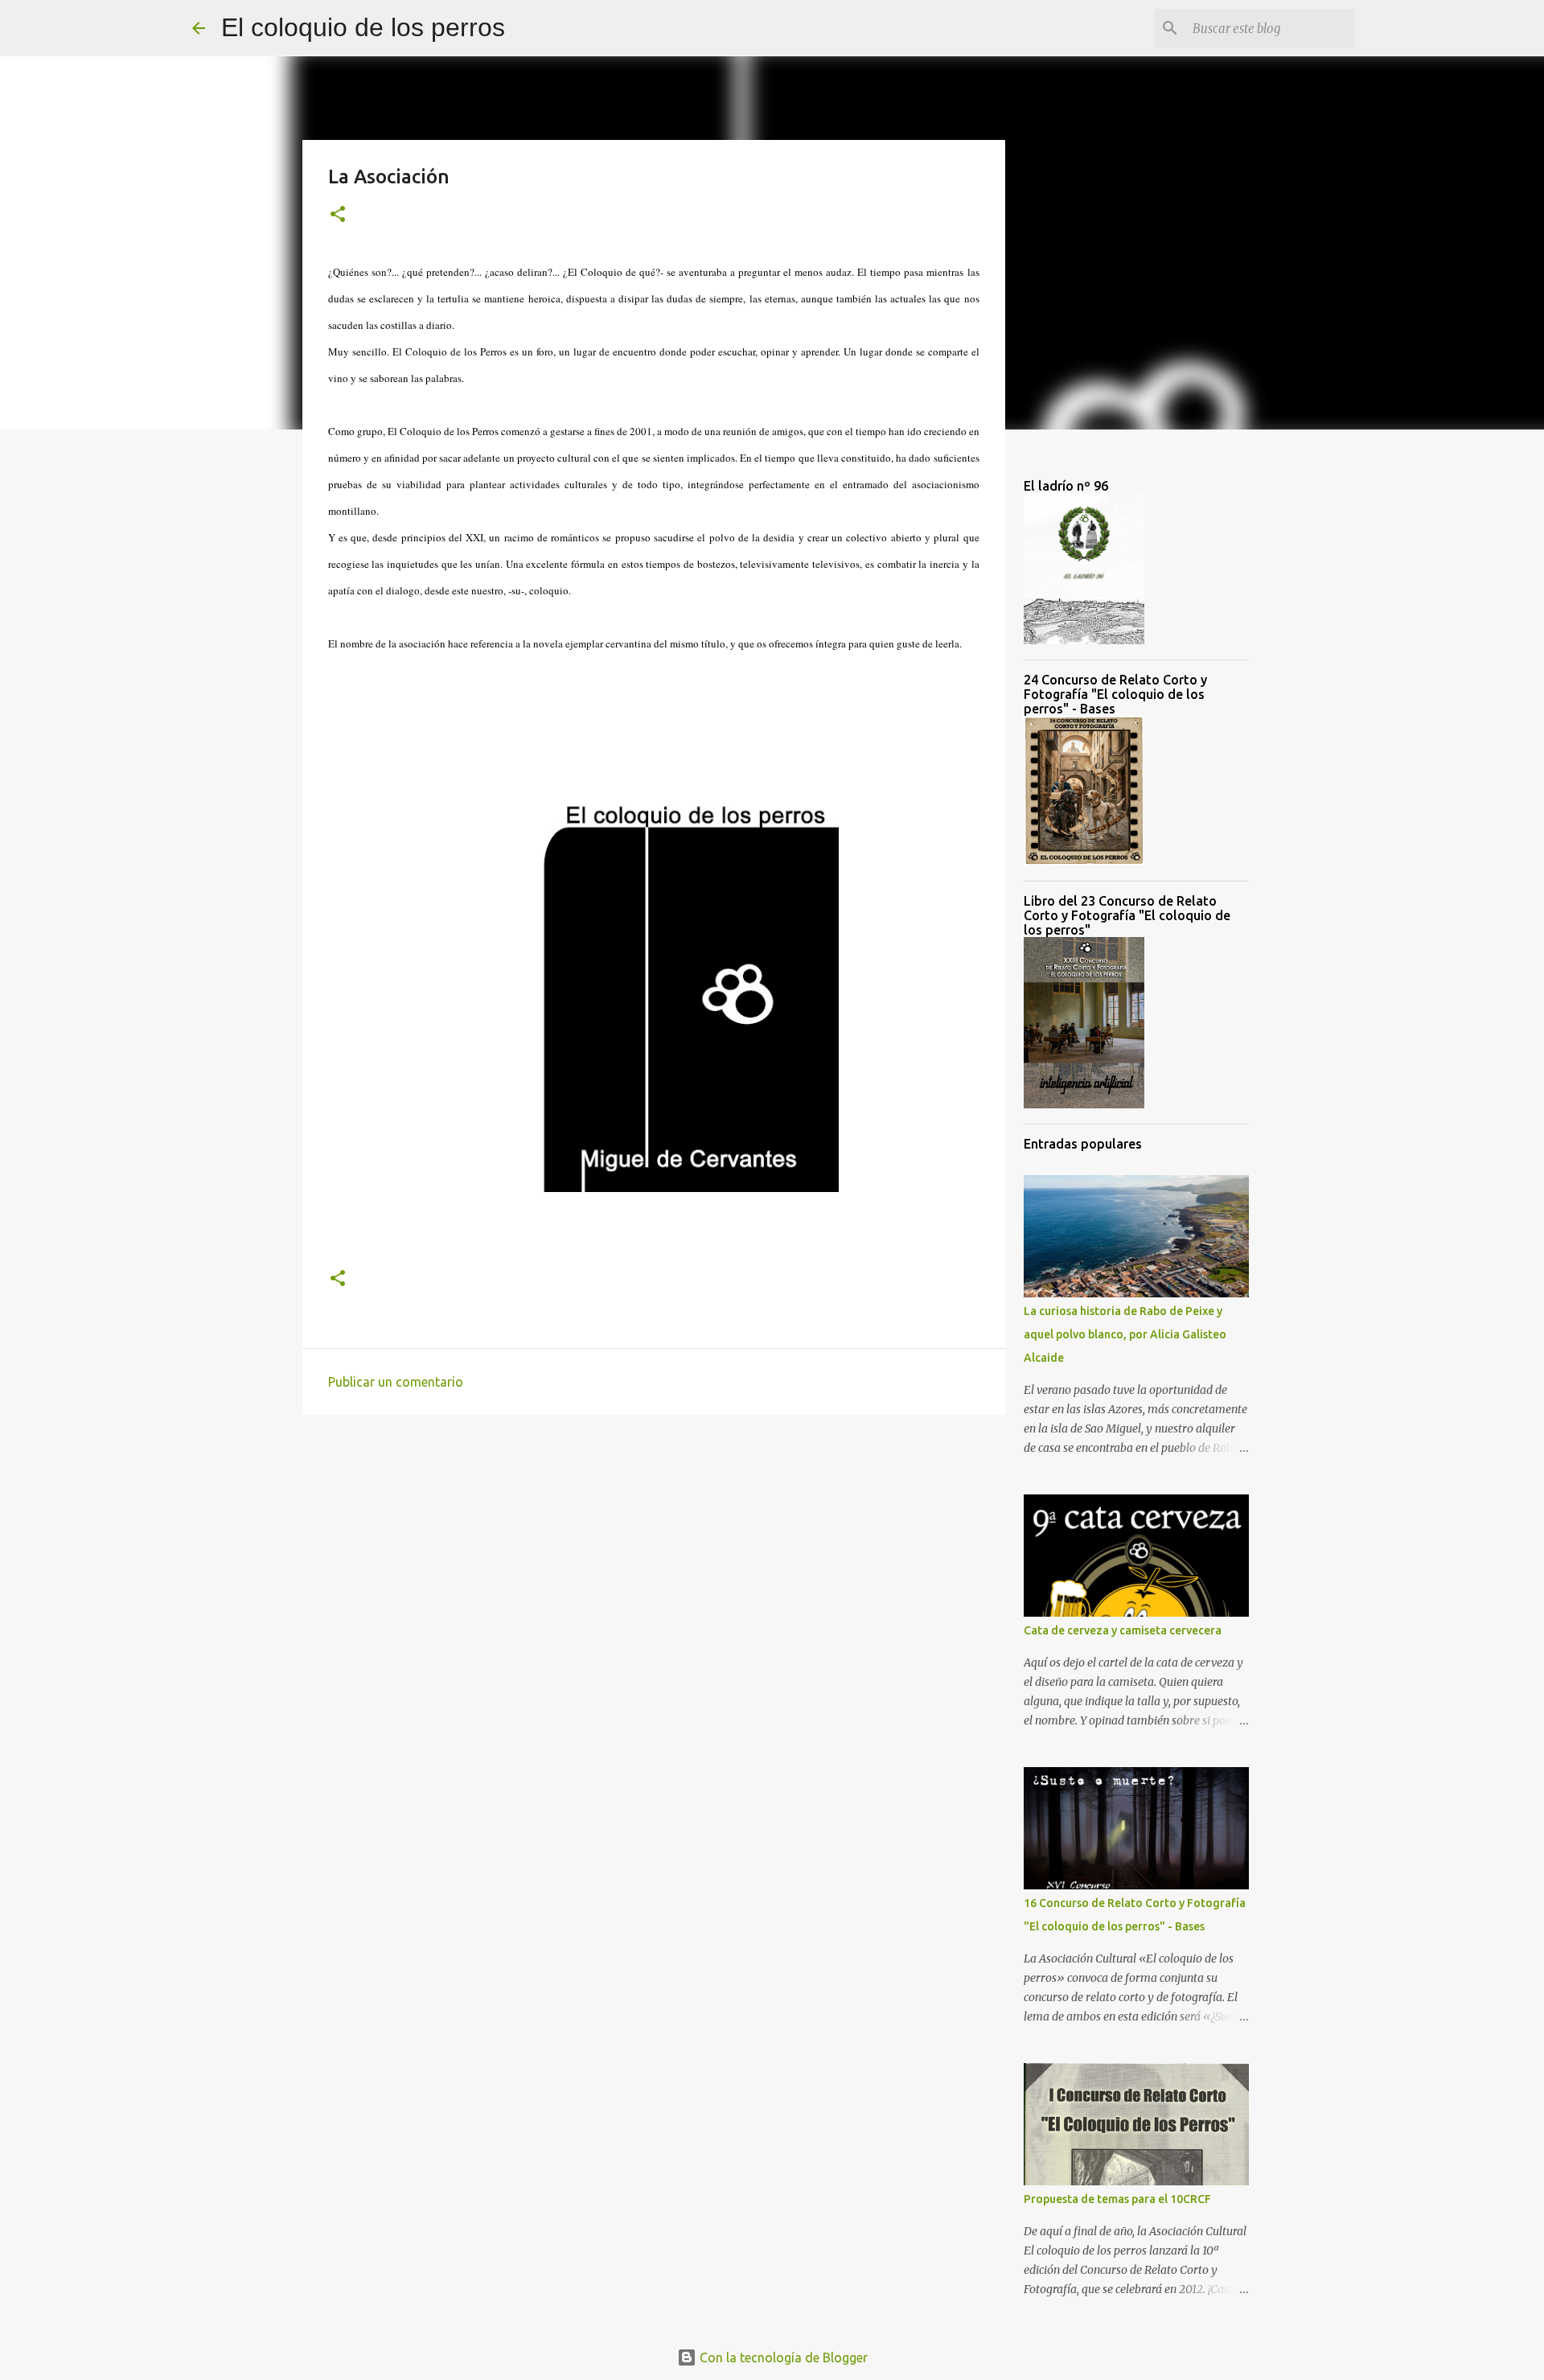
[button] (338, 215)
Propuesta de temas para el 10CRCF (1117, 2199)
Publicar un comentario (396, 1382)
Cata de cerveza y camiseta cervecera (1123, 1630)
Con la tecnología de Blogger (782, 2357)
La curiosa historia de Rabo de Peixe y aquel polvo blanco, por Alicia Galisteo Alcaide (1125, 1334)
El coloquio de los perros (363, 27)
